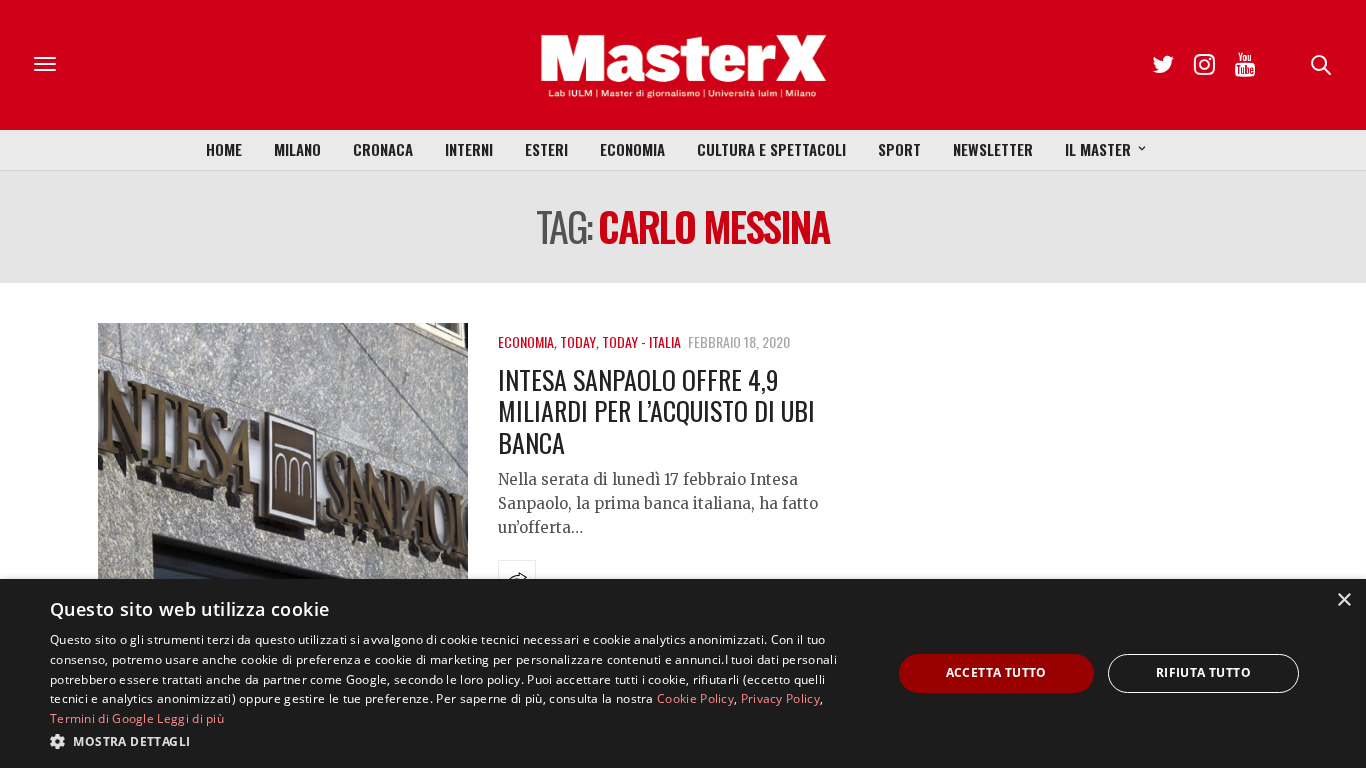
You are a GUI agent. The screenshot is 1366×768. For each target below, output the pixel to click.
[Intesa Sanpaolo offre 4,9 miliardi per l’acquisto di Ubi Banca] (283, 463)
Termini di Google (102, 718)
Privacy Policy (780, 698)
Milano (297, 149)
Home (224, 149)
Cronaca (383, 149)
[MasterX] (683, 65)
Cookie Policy (695, 698)
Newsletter (993, 149)
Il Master (1098, 149)
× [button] (1343, 600)
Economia (632, 149)
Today (578, 341)
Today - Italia (641, 341)
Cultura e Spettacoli (771, 149)
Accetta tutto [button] (996, 672)
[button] (458, 741)
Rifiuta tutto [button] (1203, 672)
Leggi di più (190, 718)
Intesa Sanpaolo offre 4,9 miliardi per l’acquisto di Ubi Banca (656, 410)
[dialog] (683, 673)
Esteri (546, 149)
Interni (469, 149)
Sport (899, 149)
